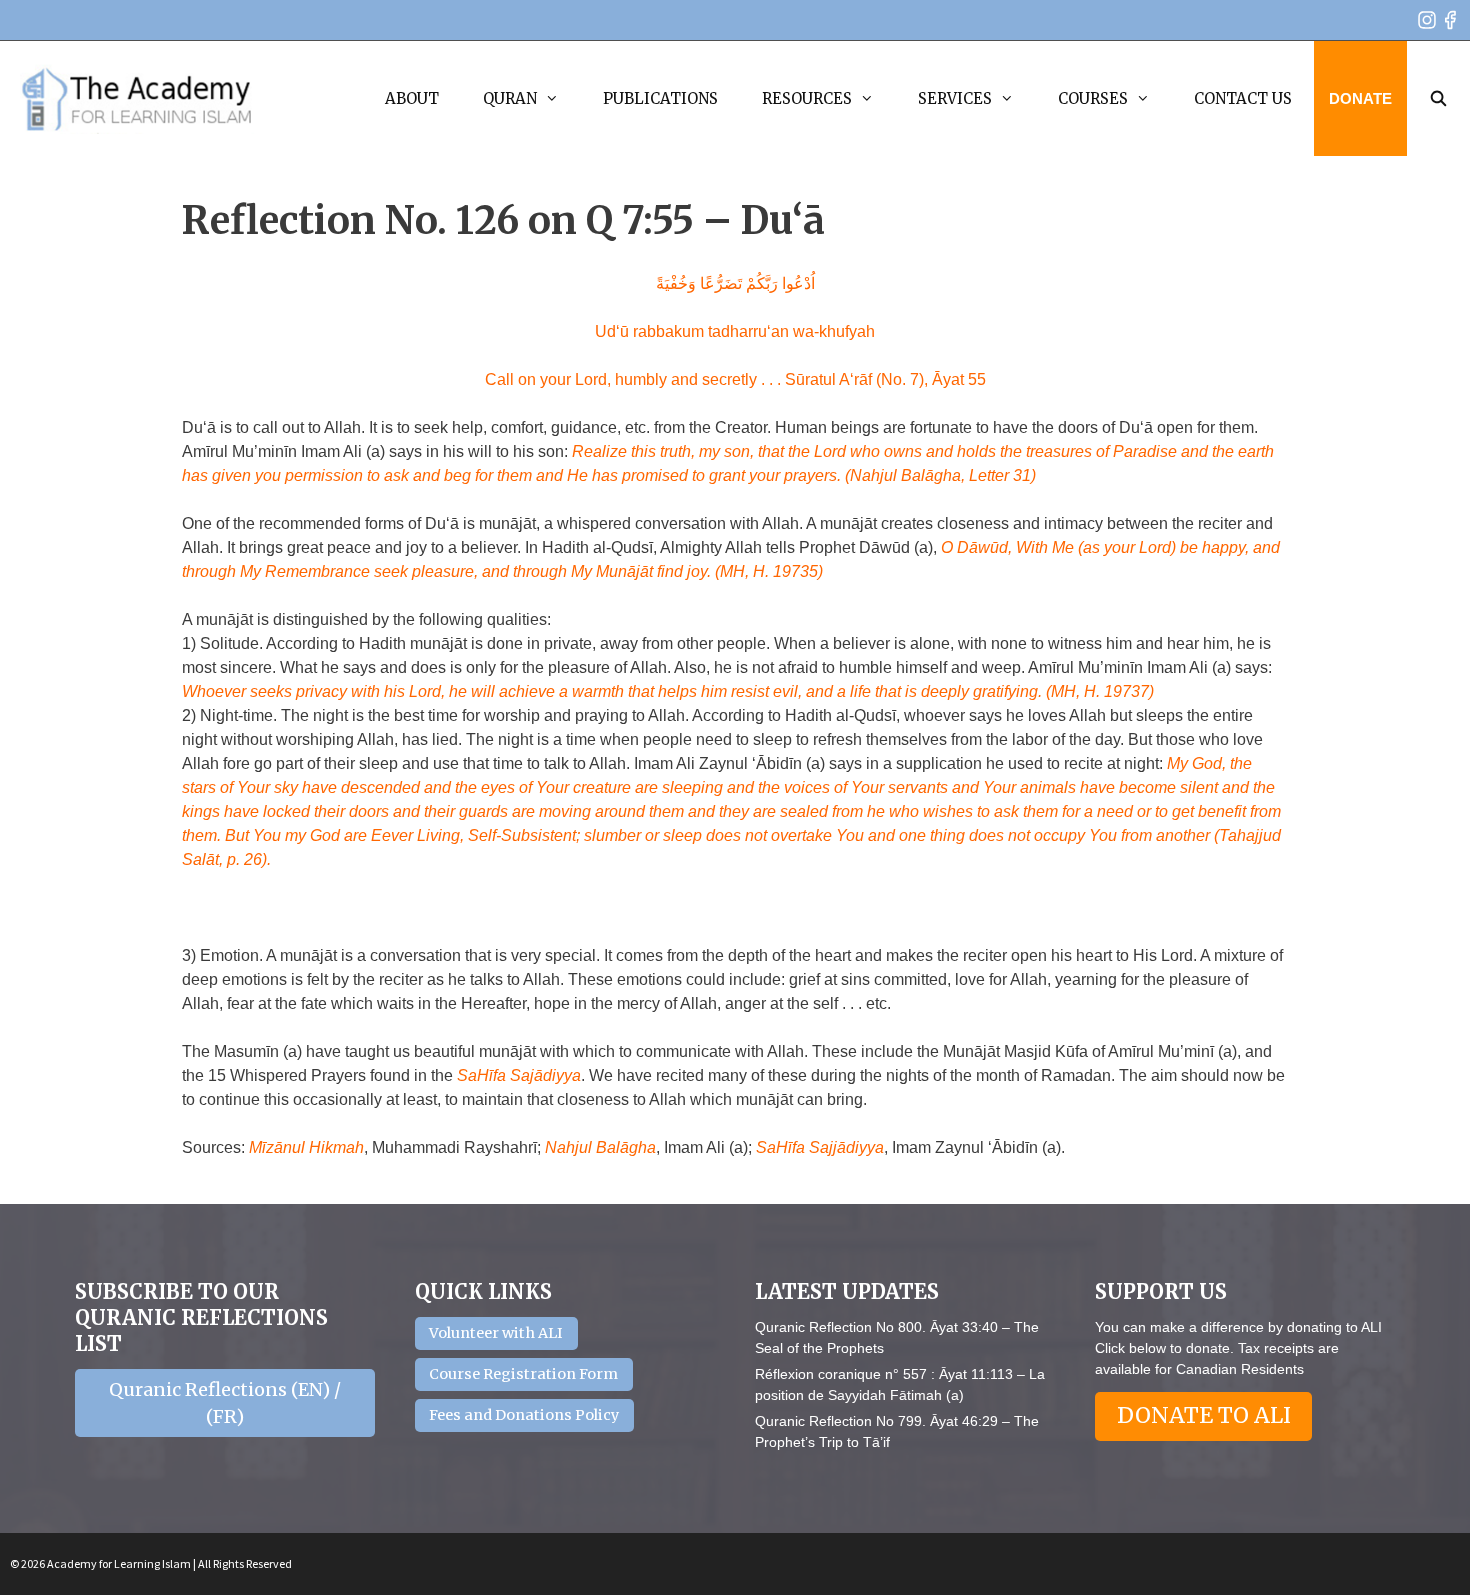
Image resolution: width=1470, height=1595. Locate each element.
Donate (1360, 98)
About (412, 98)
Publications (660, 98)
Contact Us (1243, 98)
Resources (807, 98)
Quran (510, 98)
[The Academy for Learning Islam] (137, 99)
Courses (1093, 98)
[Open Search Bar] (1438, 98)
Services (955, 98)
